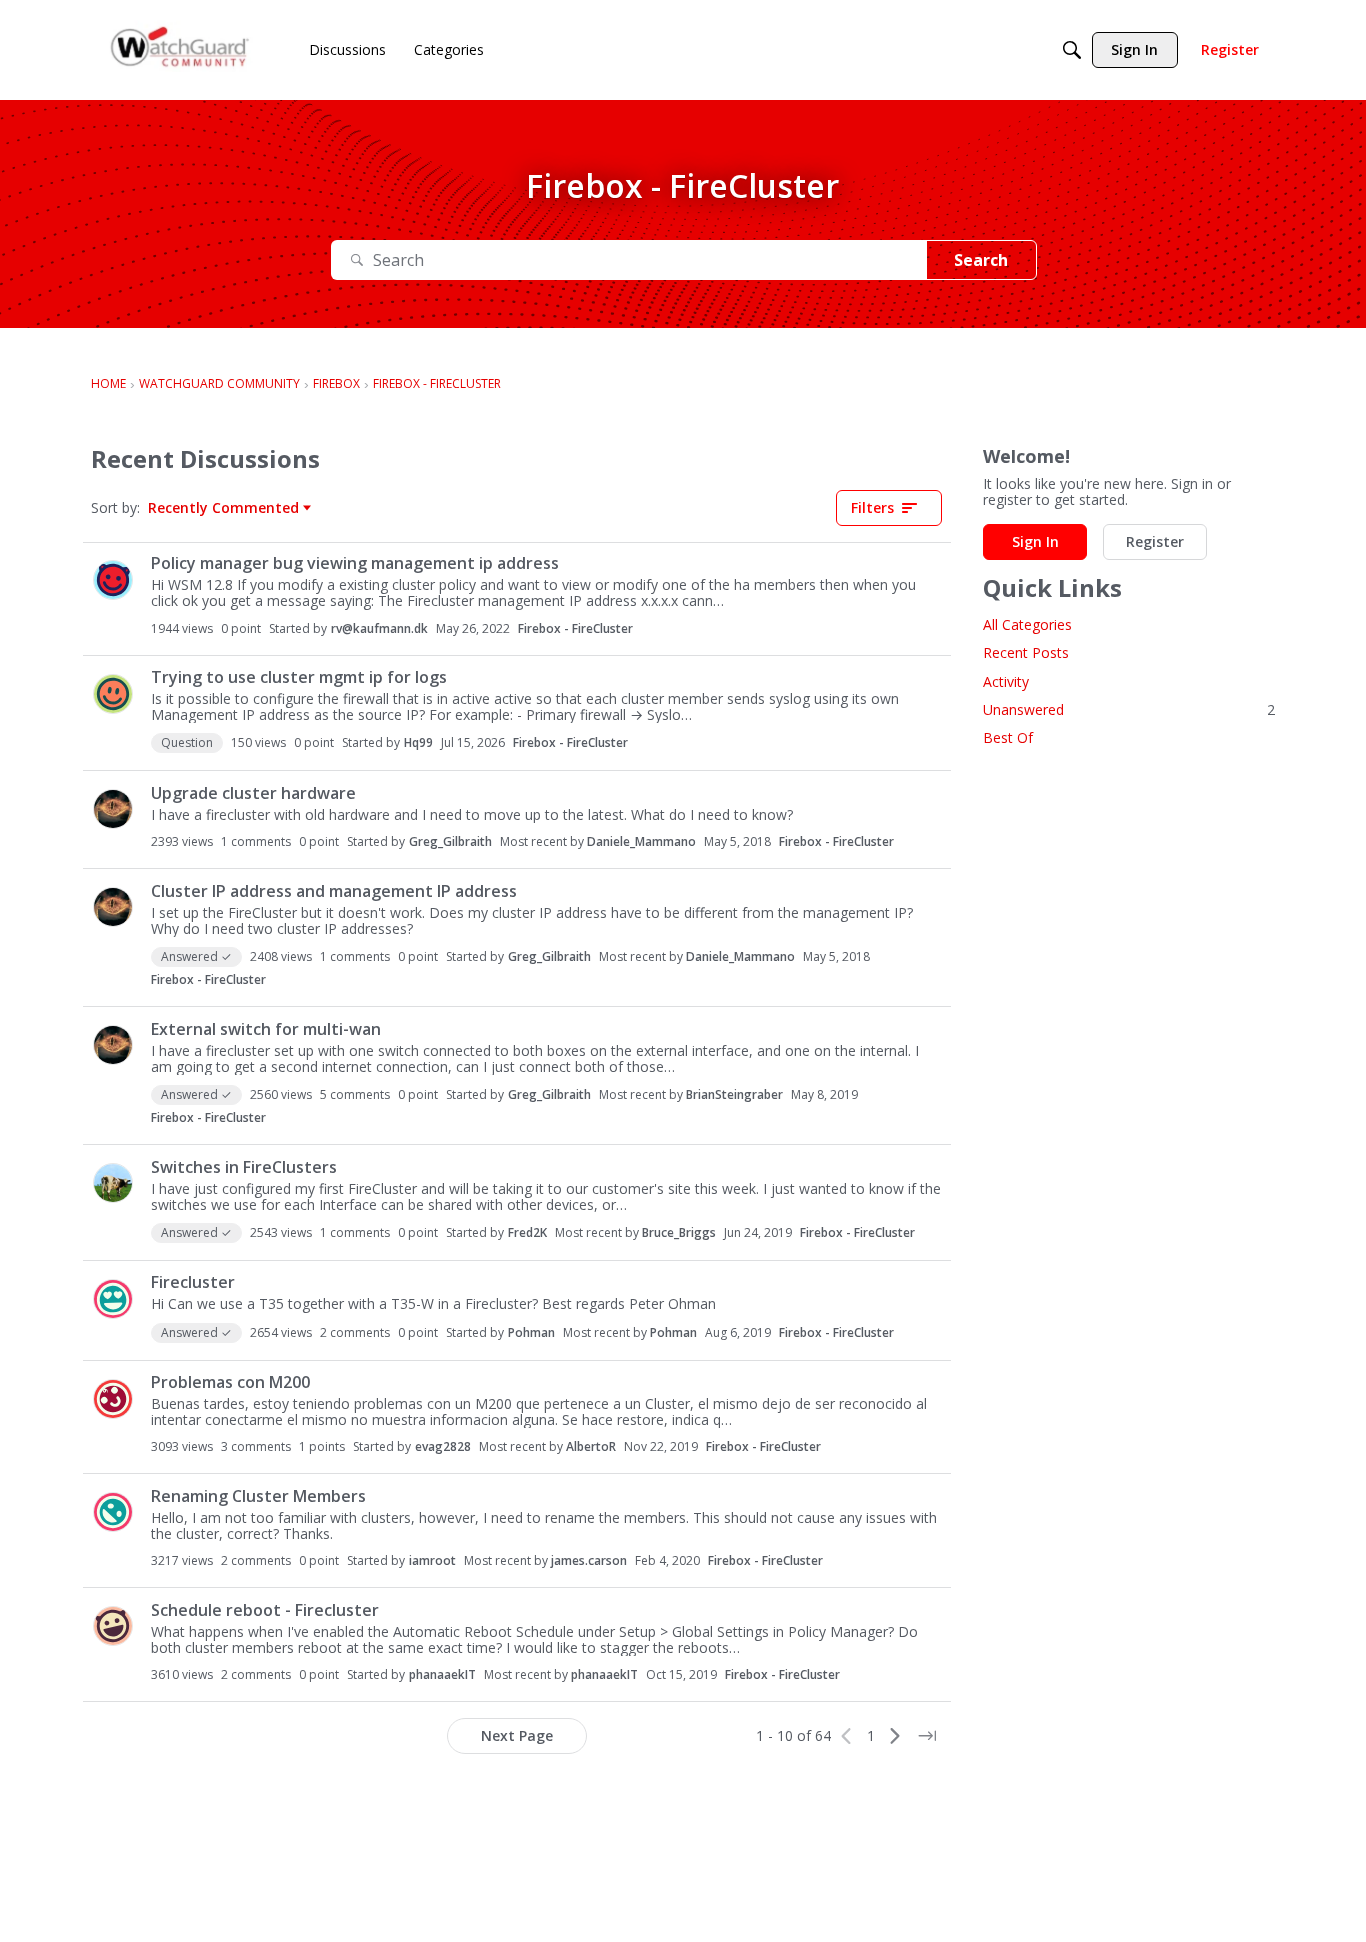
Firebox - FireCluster (575, 628)
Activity (1006, 681)
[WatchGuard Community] (181, 50)
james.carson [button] (589, 1560)
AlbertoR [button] (591, 1446)
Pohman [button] (531, 1332)
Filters (872, 507)
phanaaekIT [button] (442, 1674)
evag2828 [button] (443, 1446)
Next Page (517, 1735)
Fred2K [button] (527, 1232)
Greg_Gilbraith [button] (450, 841)
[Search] (1072, 50)
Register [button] (1155, 541)
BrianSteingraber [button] (734, 1094)
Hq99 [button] (418, 742)
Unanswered (1129, 709)
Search (981, 260)
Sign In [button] (1035, 541)
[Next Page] (895, 1736)
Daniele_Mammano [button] (641, 841)
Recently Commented (223, 508)
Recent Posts (1026, 653)
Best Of (1008, 737)
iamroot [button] (432, 1560)
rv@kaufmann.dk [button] (379, 628)
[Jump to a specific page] (927, 1736)
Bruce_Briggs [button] (679, 1232)
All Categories (1027, 624)
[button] (113, 580)
